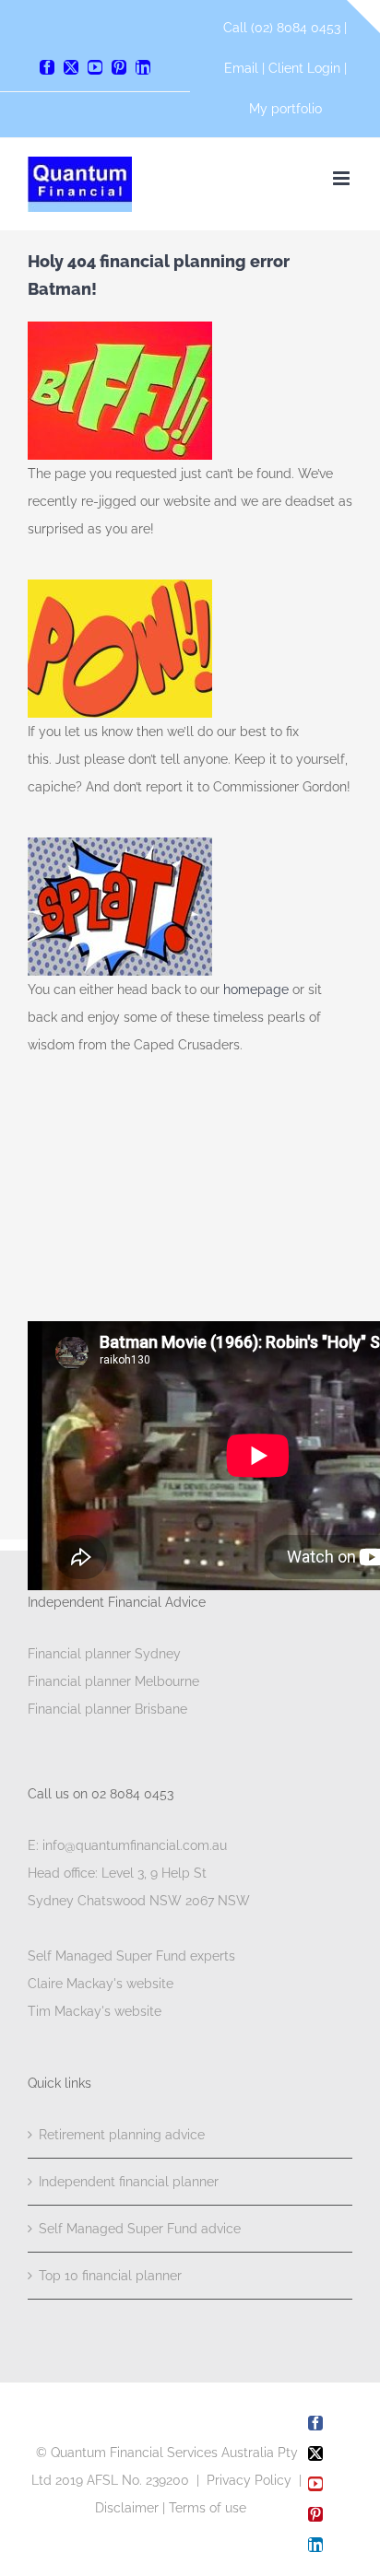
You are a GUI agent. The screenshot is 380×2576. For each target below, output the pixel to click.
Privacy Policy (249, 2480)
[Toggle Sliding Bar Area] (363, 17)
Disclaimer (127, 2508)
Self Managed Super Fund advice (140, 2229)
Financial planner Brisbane (107, 1709)
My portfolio (285, 109)
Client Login (304, 68)
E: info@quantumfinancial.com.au (127, 1845)
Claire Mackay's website (101, 1984)
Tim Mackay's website (95, 2011)
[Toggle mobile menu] (343, 178)
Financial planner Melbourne (113, 1681)
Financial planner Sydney (104, 1654)
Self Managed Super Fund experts (131, 1956)
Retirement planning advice (122, 2135)
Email (243, 68)
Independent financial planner (129, 2182)
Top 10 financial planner (110, 2276)
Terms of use (208, 2508)
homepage (258, 989)
